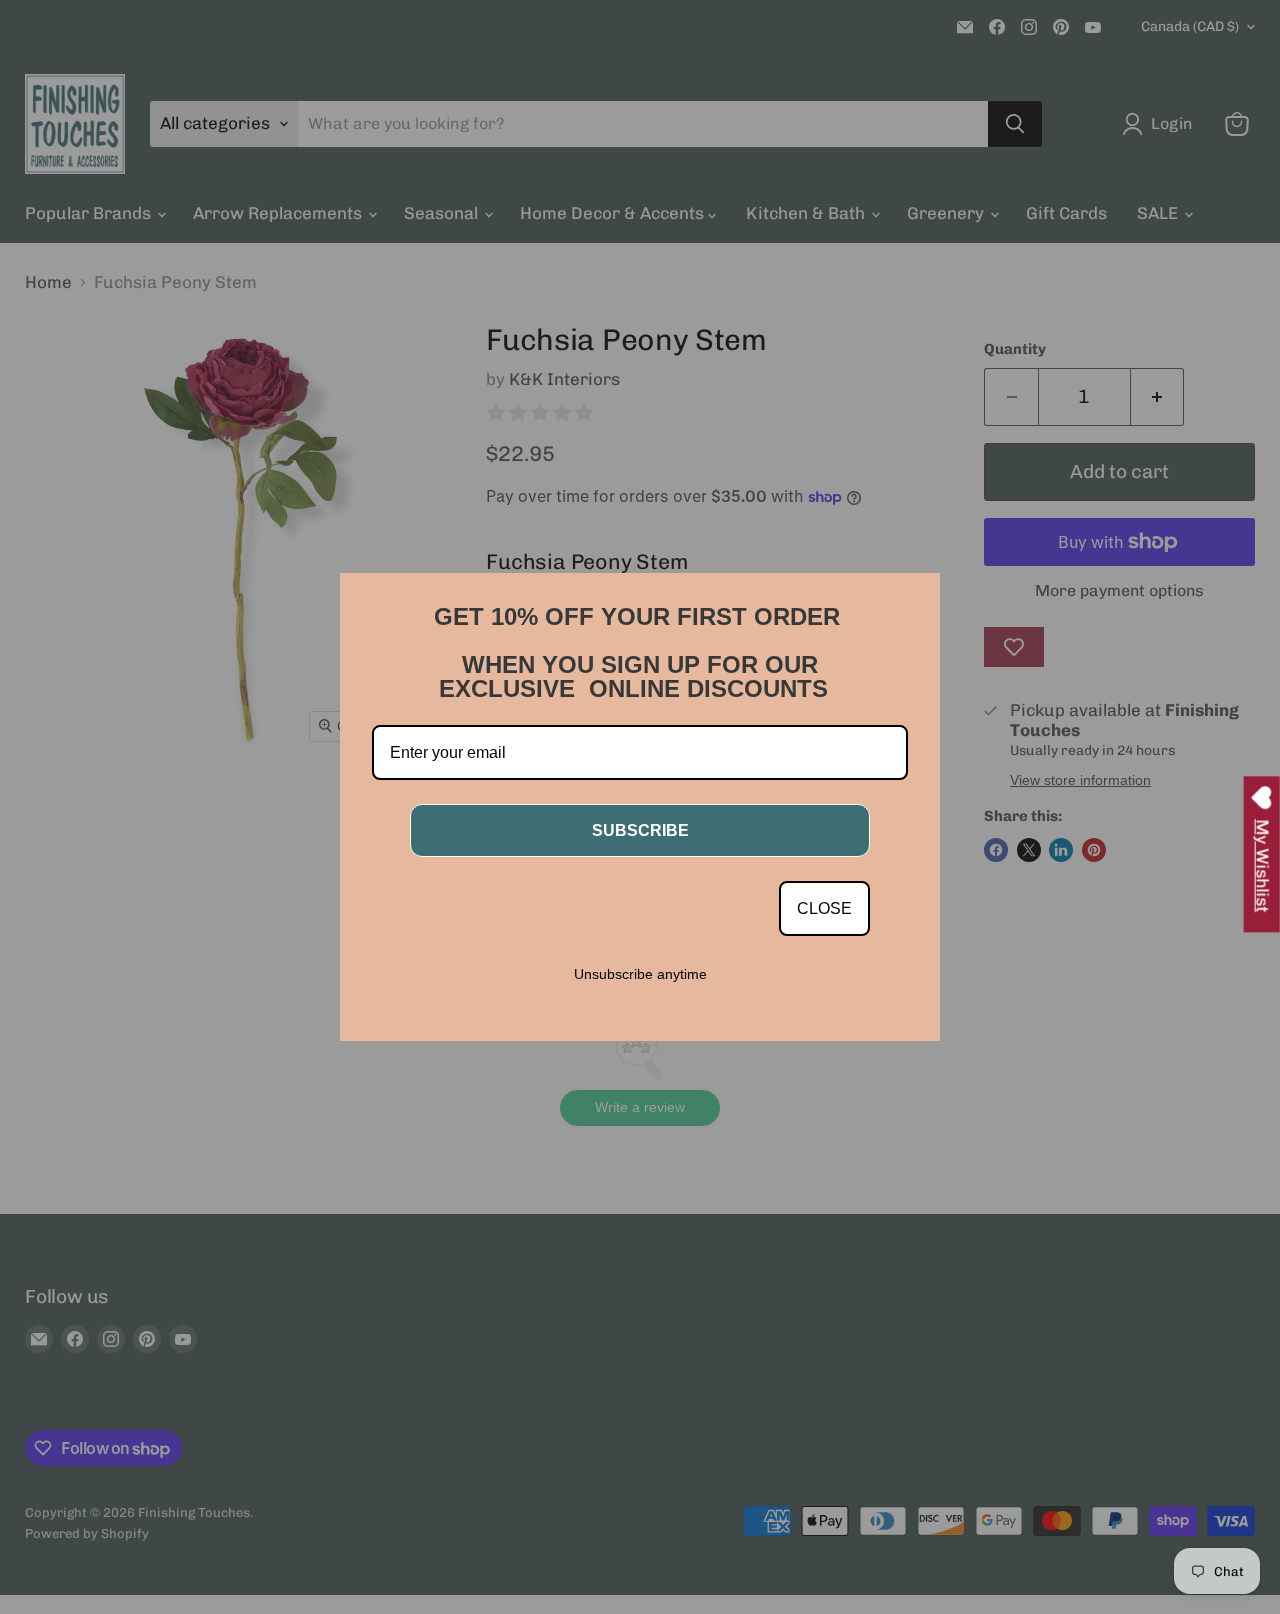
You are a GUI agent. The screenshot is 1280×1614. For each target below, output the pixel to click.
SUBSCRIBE (640, 830)
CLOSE (824, 908)
